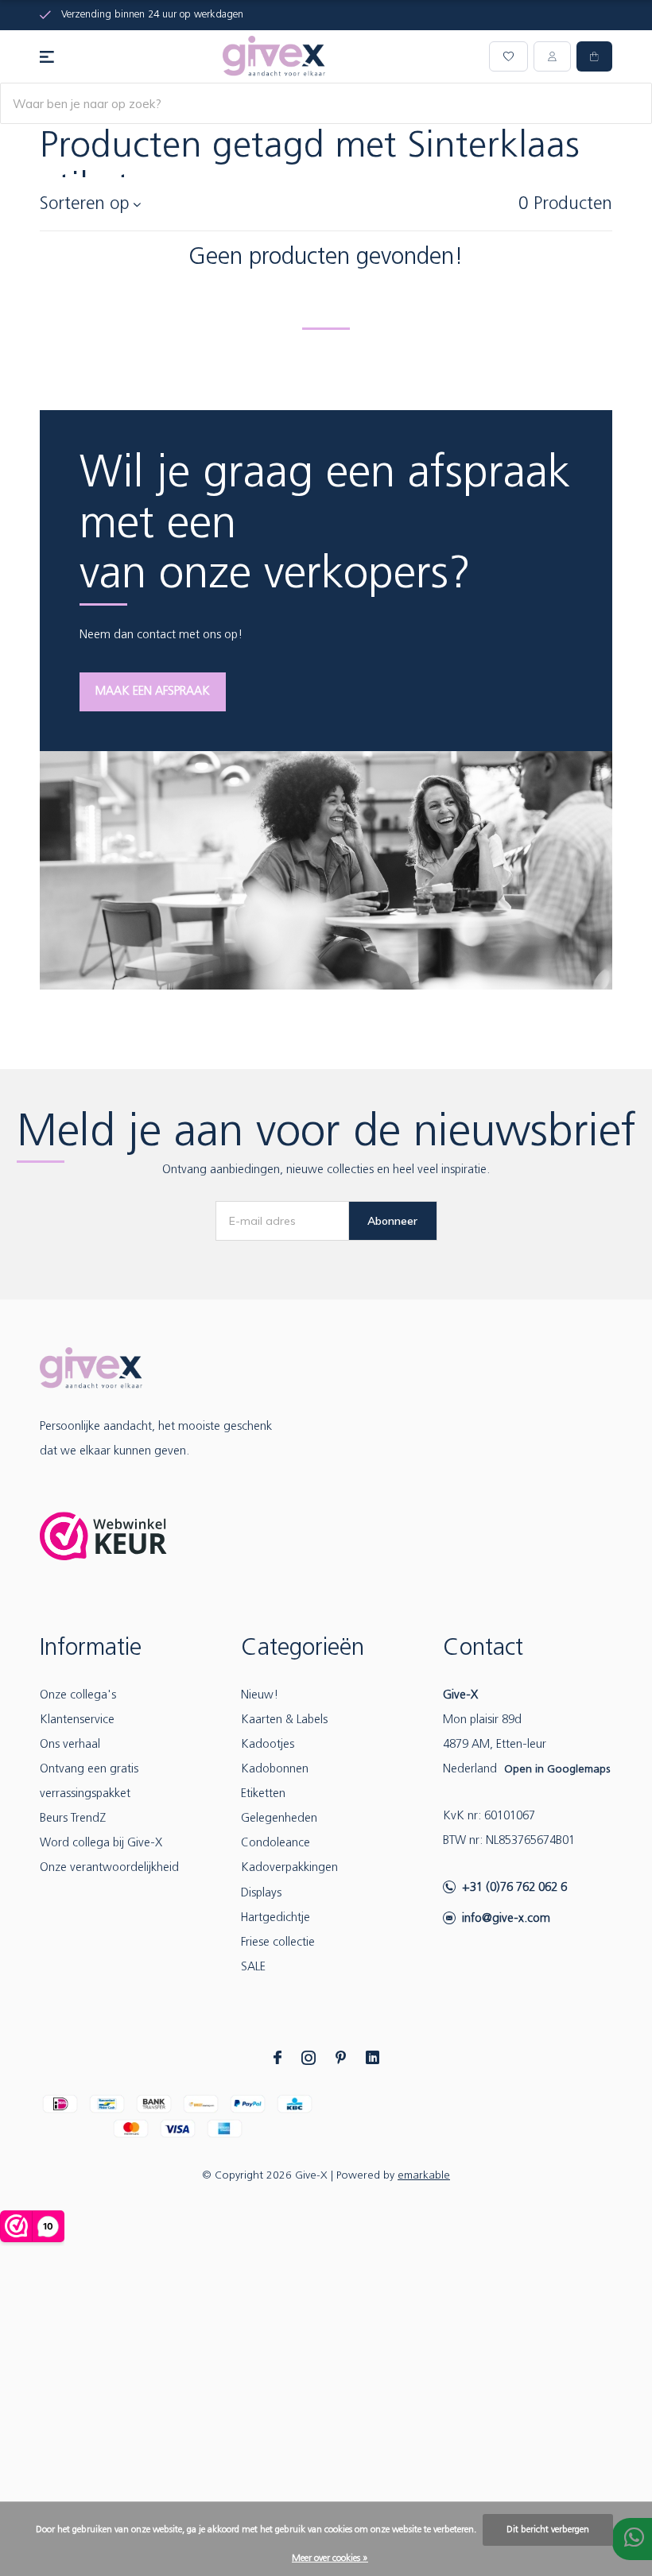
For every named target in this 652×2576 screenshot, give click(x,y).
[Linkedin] (373, 2058)
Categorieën (303, 1649)
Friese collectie (278, 1943)
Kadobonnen (275, 1770)
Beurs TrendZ (73, 1819)
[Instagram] (309, 2058)
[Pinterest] (341, 2058)
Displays (261, 1894)
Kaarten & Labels (284, 1720)
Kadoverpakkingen (289, 1868)
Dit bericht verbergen (548, 2530)
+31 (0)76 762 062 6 (514, 1888)
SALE (253, 1968)
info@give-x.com (506, 1919)
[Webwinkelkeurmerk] (103, 1536)
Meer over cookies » (330, 2559)
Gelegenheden (279, 1819)
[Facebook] (277, 2058)
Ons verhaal (70, 1745)
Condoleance (276, 1844)
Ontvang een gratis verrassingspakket (89, 1782)
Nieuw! (260, 1696)
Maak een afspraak (153, 692)
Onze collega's (78, 1696)
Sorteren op (85, 205)
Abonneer (392, 1221)
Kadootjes (268, 1745)
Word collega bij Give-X (101, 1844)
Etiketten (263, 1794)
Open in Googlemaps (557, 1770)
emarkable (424, 2176)
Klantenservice (77, 1720)
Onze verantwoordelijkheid (109, 1868)
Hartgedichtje (276, 1918)
